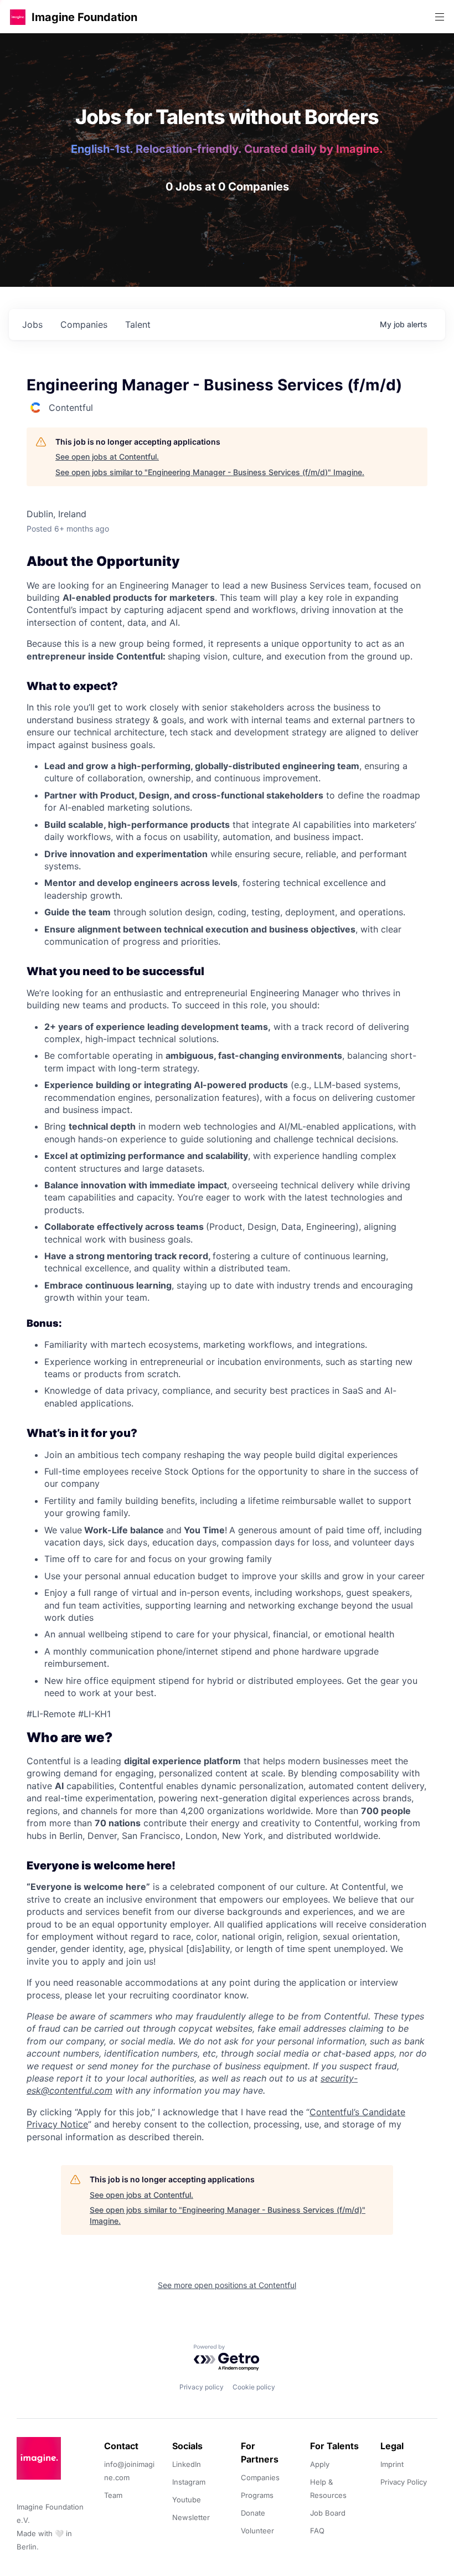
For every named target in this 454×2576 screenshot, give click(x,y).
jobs (32, 324)
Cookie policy (254, 2387)
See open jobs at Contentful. (107, 457)
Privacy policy (202, 2387)
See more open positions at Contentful (227, 2285)
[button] (18, 17)
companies (84, 324)
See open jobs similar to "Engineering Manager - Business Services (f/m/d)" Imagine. (210, 472)
